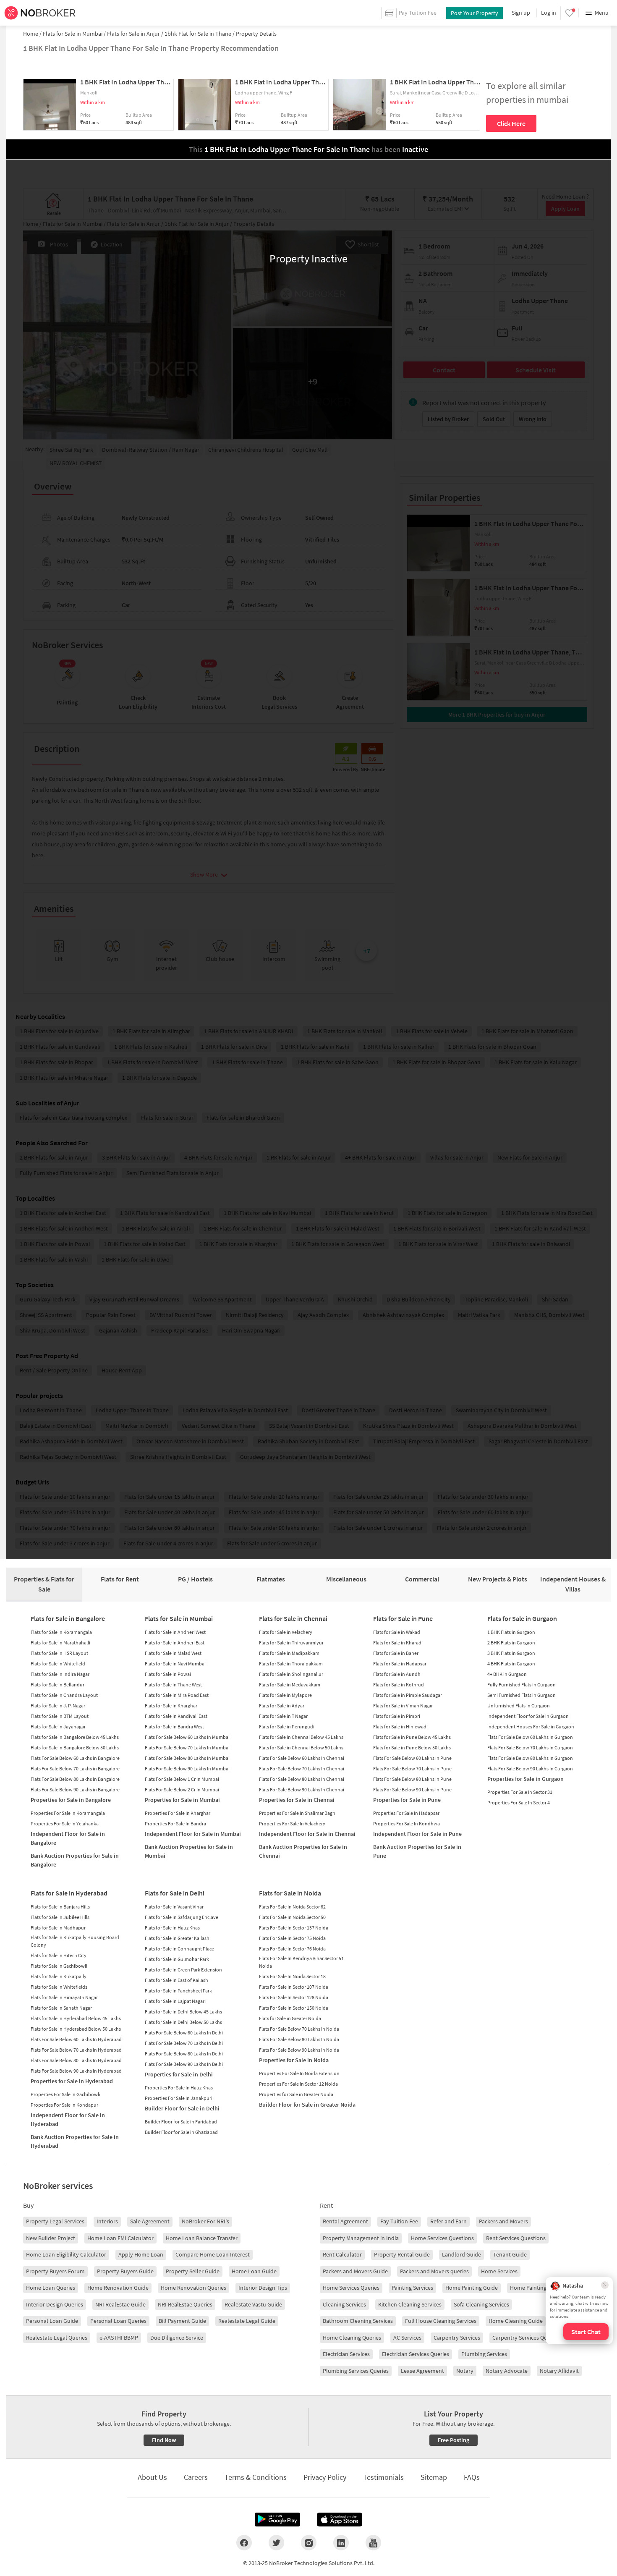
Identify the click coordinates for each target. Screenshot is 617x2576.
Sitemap (434, 2477)
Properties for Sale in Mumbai (182, 1800)
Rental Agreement (345, 2221)
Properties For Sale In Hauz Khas (179, 2088)
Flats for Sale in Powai (168, 1674)
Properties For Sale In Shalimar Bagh (297, 1813)
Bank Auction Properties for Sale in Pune (417, 1851)
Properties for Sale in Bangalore (71, 1800)
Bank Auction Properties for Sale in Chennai (303, 1851)
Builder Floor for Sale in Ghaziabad (181, 2132)
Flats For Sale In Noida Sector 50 (292, 1917)
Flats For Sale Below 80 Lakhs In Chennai (302, 1779)
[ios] (340, 2520)
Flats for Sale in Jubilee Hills (60, 1917)
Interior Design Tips (263, 2288)
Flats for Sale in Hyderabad (69, 1893)
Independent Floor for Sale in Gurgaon (528, 1716)
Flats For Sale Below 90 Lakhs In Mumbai (187, 1768)
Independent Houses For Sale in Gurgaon (531, 1726)
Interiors (107, 2221)
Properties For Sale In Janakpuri (179, 2098)
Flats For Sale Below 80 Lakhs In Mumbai (187, 1758)
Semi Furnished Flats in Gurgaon (522, 1695)
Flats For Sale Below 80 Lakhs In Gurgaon (530, 1758)
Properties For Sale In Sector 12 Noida (298, 2084)
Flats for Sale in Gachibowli (59, 1966)
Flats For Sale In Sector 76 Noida (292, 1949)
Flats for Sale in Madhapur (58, 1928)
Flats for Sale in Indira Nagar (60, 1674)
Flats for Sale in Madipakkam (289, 1653)
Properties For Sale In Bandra (175, 1823)
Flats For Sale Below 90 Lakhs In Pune (412, 1789)
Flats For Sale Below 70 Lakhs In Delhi (184, 2043)
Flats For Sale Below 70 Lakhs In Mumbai (187, 1747)
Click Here (511, 123)
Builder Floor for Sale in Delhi (182, 2108)
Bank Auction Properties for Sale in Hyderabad (75, 2141)
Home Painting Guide (472, 2288)
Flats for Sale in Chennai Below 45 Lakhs (301, 1737)
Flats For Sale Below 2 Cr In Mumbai (182, 1789)
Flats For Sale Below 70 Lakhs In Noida (299, 2029)
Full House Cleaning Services (441, 2321)
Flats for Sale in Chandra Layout (64, 1695)
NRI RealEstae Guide (120, 2304)
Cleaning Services (344, 2304)
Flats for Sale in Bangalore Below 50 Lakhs (75, 1747)
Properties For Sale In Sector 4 (519, 1802)
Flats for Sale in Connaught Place (179, 1949)
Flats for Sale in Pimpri (397, 1716)
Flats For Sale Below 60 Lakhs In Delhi (184, 2033)
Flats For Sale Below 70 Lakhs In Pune (412, 1768)
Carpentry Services (457, 2338)
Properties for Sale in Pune (407, 1800)
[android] (277, 2520)
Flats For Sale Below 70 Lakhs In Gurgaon (530, 1747)
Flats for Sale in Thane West (173, 1685)
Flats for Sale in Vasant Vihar (174, 1907)
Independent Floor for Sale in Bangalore (68, 1838)
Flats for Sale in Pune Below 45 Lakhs (412, 1737)
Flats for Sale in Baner (396, 1653)
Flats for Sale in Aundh (397, 1674)
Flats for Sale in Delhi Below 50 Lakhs (183, 2022)
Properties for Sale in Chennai (297, 1800)
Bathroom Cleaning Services (358, 2321)
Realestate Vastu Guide (253, 2304)
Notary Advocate (507, 2371)
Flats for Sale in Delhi (175, 1893)
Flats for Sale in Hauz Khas (172, 1928)
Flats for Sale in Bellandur (58, 1685)
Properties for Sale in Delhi (179, 2074)
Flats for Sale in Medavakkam (290, 1685)
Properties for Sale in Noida (294, 2060)
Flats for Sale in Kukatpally (59, 1976)
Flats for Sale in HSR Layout (59, 1653)
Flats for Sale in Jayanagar (58, 1726)
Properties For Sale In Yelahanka (65, 1823)
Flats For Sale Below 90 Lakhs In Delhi (184, 2064)
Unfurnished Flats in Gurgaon (519, 1706)
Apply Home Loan (141, 2254)
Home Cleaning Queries (352, 2338)
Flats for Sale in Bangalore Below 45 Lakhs (75, 1737)
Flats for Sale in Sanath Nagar (61, 2008)
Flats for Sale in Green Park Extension (183, 1970)
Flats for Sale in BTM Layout (60, 1716)
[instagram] (309, 2542)
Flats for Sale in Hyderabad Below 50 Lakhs (76, 2029)
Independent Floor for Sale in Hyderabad (68, 2119)
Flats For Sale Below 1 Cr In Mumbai (182, 1779)
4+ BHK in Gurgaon (507, 1674)
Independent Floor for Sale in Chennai (307, 1834)
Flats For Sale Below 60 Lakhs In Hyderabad (76, 2039)
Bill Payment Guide (182, 2321)
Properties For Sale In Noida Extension (299, 2073)
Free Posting (454, 2440)
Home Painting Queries (538, 2288)
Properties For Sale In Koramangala (68, 1813)
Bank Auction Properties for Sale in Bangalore (75, 1860)
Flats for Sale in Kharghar (171, 1706)
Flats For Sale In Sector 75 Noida (292, 1938)
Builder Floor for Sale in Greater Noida (307, 2105)
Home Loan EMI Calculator (120, 2238)
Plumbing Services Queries (356, 2371)
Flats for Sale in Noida (290, 1893)
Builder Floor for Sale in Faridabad (181, 2122)
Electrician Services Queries (416, 2354)
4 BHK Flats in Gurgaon (511, 1664)
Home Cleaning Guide (516, 2321)
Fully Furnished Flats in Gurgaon (522, 1685)
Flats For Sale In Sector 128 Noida (294, 1997)
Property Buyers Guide (125, 2271)
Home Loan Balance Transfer (202, 2238)
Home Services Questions (442, 2238)
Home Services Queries (351, 2288)
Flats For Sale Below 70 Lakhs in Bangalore (75, 1768)
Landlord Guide (461, 2254)
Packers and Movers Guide (355, 2271)
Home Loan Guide (254, 2271)
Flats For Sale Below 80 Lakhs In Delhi (184, 2054)
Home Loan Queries (51, 2288)
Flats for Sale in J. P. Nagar (58, 1706)
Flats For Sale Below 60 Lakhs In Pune (412, 1758)
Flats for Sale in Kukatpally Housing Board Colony (75, 1941)
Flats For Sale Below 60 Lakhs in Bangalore (75, 1758)
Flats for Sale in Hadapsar (400, 1664)
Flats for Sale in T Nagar (283, 1716)
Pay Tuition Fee (399, 2221)
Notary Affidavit (559, 2371)
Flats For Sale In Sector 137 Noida (294, 1928)
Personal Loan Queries (118, 2321)
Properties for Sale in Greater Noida (296, 2094)
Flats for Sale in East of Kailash (176, 1980)
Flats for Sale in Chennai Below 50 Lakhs (301, 1747)
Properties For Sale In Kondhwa (407, 1823)
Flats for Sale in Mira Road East (177, 1695)
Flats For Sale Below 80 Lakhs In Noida (299, 2039)
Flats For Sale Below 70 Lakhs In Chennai (302, 1768)
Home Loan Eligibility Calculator (66, 2254)
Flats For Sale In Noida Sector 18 (292, 1976)
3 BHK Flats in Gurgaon (511, 1653)
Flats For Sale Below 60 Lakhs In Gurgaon (530, 1737)
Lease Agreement (422, 2371)
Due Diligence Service (177, 2338)
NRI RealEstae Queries (185, 2304)
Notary (465, 2371)
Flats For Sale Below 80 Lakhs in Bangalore (75, 1779)
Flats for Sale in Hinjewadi (400, 1726)
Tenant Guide (510, 2254)
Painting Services (412, 2288)
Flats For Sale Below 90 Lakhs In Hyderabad (76, 2071)
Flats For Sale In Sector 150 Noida (294, 2008)
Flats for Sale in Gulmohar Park (177, 1959)
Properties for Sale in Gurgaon (525, 1779)
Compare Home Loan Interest (213, 2254)
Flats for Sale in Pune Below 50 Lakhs (412, 1747)
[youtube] (373, 2542)
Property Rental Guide (402, 2254)
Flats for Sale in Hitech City (59, 1955)
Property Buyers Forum (55, 2271)
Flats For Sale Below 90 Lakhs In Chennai (302, 1789)
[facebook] (244, 2542)
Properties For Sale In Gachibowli (65, 2094)
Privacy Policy (325, 2477)
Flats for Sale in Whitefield (58, 1664)
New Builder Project (51, 2238)
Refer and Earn (448, 2221)
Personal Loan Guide (52, 2321)
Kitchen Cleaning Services (410, 2304)
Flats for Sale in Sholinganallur (291, 1674)
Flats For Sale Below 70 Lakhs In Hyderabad (76, 2050)
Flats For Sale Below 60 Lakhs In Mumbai (187, 1737)
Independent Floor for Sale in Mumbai (193, 1834)
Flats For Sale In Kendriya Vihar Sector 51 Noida (301, 1962)
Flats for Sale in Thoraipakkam (291, 1664)
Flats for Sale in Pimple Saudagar (408, 1695)
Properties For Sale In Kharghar (178, 1813)
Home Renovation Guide (118, 2288)
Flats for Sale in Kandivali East (176, 1716)
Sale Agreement (150, 2221)
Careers (196, 2477)
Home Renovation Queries (193, 2288)
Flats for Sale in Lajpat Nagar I (176, 2001)
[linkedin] (341, 2542)
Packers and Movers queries (434, 2271)
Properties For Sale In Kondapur (64, 2105)
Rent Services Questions (516, 2238)
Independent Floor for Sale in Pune (417, 1834)
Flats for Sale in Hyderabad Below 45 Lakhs (76, 2018)
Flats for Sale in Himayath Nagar (64, 1997)
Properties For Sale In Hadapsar (406, 1813)
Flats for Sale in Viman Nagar (403, 1706)
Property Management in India (361, 2238)
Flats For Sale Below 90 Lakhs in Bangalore (75, 1789)
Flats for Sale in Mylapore (285, 1695)
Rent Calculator (342, 2254)
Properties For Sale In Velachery (292, 1823)
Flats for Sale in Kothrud (399, 1685)
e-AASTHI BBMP (119, 2338)
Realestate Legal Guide (247, 2321)
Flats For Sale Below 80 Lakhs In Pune (412, 1779)
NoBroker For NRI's (205, 2221)
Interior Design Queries (55, 2304)
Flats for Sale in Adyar (282, 1706)
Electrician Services (346, 2354)
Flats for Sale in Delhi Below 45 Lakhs (183, 2012)
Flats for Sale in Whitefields (59, 1987)
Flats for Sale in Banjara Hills (60, 1907)
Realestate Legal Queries (57, 2338)
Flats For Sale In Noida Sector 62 (292, 1907)
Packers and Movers (503, 2221)
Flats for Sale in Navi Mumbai (175, 1664)
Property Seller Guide (193, 2271)
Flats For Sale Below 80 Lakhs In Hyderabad (76, 2060)
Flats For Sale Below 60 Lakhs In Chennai (302, 1758)
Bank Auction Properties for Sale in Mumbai (189, 1851)
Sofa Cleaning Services (481, 2304)
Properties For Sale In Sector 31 (520, 1792)
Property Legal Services (55, 2221)
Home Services (499, 2271)
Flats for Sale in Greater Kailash (177, 1938)
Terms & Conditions (256, 2477)
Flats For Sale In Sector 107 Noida (294, 1987)
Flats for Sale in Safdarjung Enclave (182, 1917)
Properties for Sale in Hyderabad (72, 2081)
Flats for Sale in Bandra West (174, 1726)
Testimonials (383, 2477)
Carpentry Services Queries (526, 2338)
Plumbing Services (484, 2354)
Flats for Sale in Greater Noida (290, 2018)
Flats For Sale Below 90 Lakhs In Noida (299, 2050)
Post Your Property (475, 13)
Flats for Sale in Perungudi (287, 1726)
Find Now (164, 2440)
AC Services (407, 2338)
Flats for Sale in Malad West (173, 1653)
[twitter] (276, 2542)
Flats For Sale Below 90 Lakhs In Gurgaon (530, 1768)
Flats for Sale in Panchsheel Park (178, 1991)
